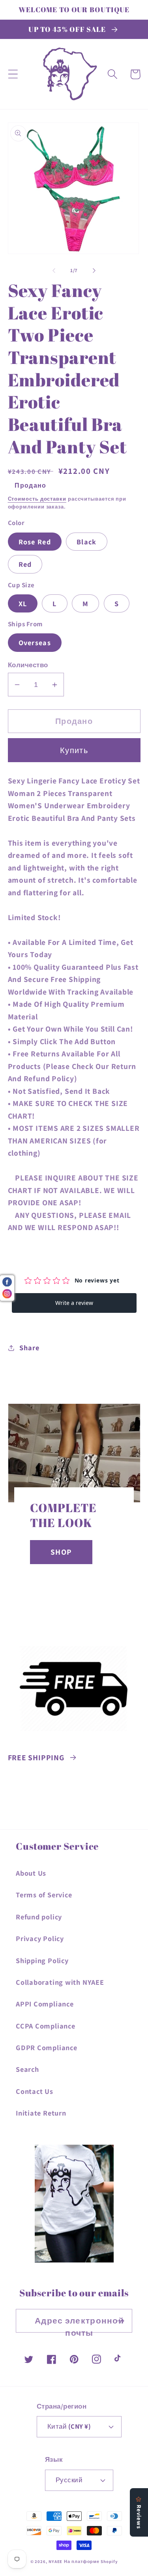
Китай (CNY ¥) (69, 2426)
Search (27, 2069)
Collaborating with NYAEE (60, 1982)
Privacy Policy (40, 1938)
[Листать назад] (54, 271)
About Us (31, 1873)
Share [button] (29, 1347)
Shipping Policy (42, 1960)
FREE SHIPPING (36, 1758)
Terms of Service (44, 1895)
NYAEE (56, 2561)
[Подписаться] (121, 2321)
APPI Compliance (45, 2004)
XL (23, 603)
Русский (69, 2480)
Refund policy (39, 1917)
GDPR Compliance (47, 2047)
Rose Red (35, 542)
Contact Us (35, 2091)
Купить (74, 750)
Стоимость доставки (37, 499)
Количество (28, 665)
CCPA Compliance (46, 2026)
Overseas (35, 642)
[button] (13, 74)
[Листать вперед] (94, 271)
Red (25, 564)
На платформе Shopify (91, 2561)
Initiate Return (41, 2113)
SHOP (61, 1552)
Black (87, 542)
